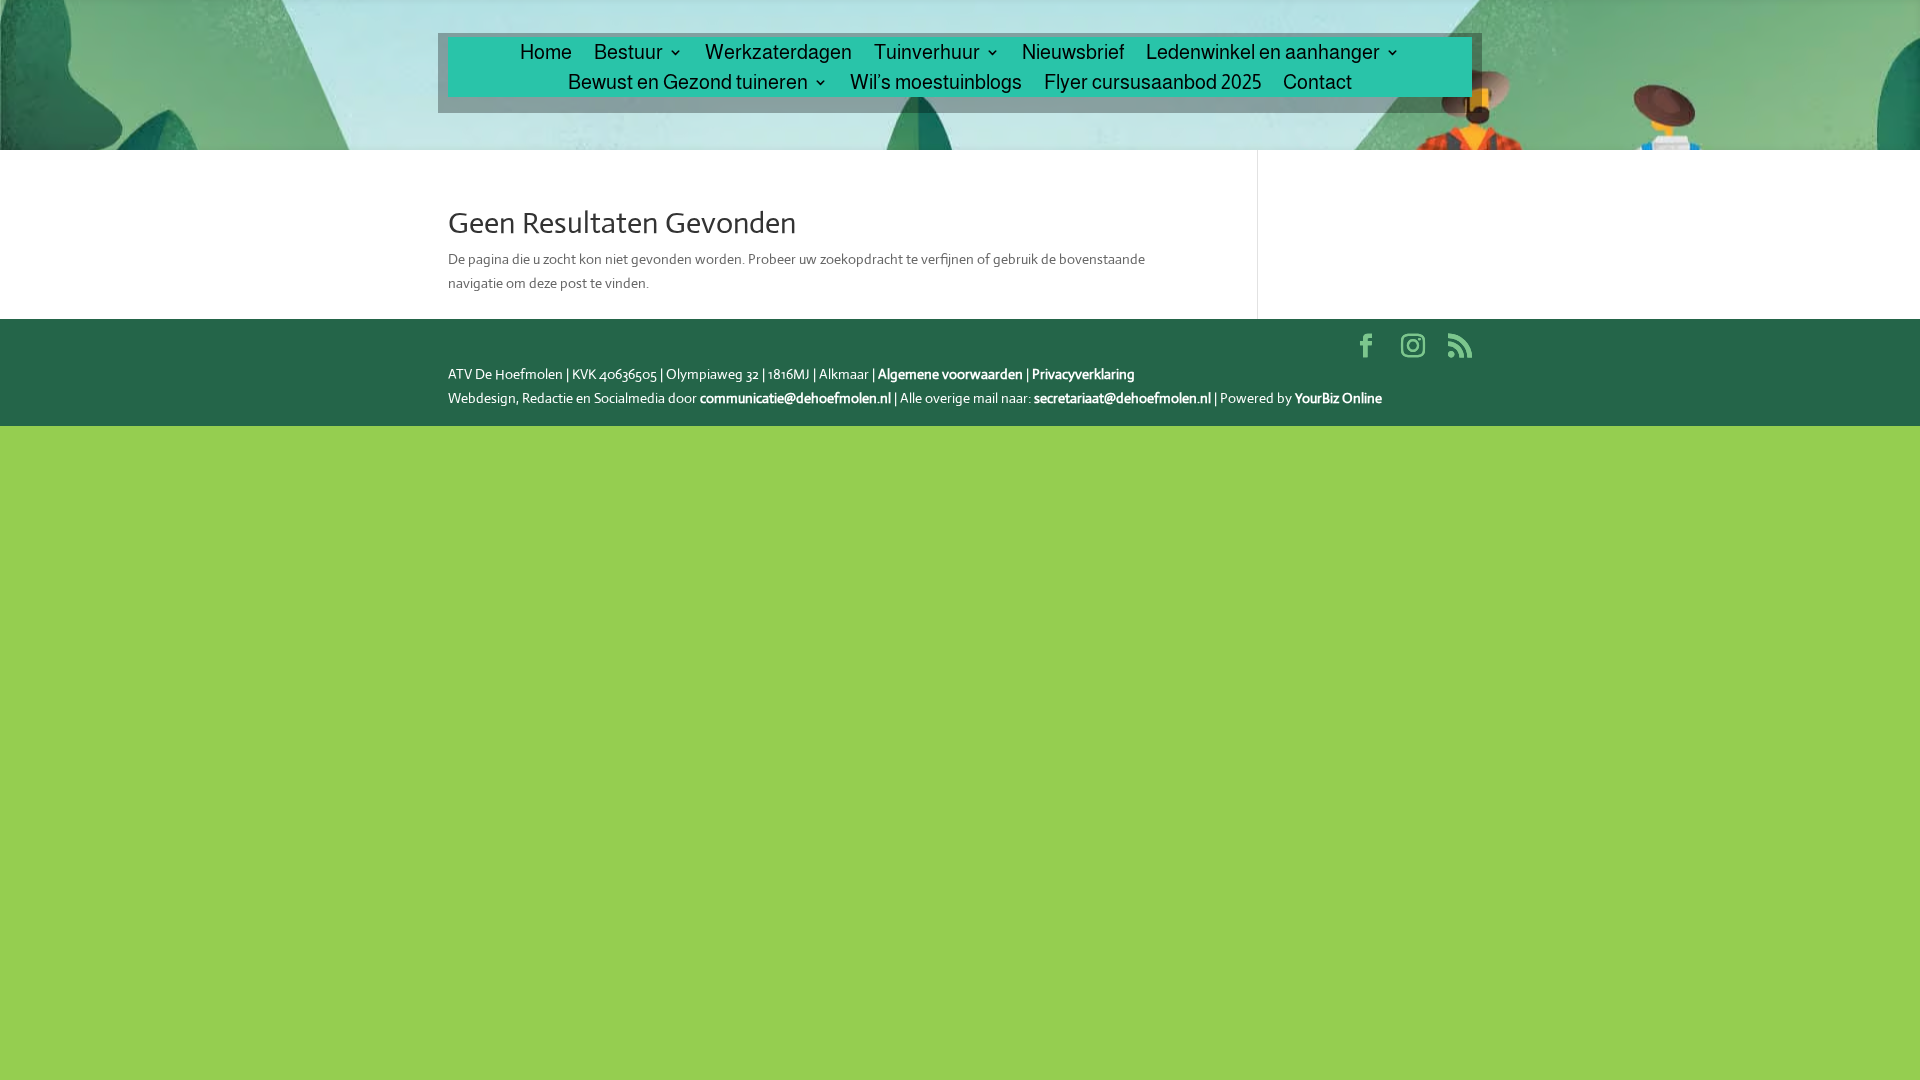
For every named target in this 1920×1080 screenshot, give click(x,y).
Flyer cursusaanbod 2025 (1152, 84)
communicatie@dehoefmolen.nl (795, 398)
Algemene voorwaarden (950, 374)
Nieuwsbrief (1073, 54)
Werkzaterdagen (778, 54)
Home (546, 54)
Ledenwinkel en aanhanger (1263, 54)
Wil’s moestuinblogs (936, 84)
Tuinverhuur (927, 54)
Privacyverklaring (1083, 374)
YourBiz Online (1338, 398)
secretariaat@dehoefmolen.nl (1122, 398)
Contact (1317, 84)
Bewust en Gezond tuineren (688, 84)
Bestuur (628, 54)
